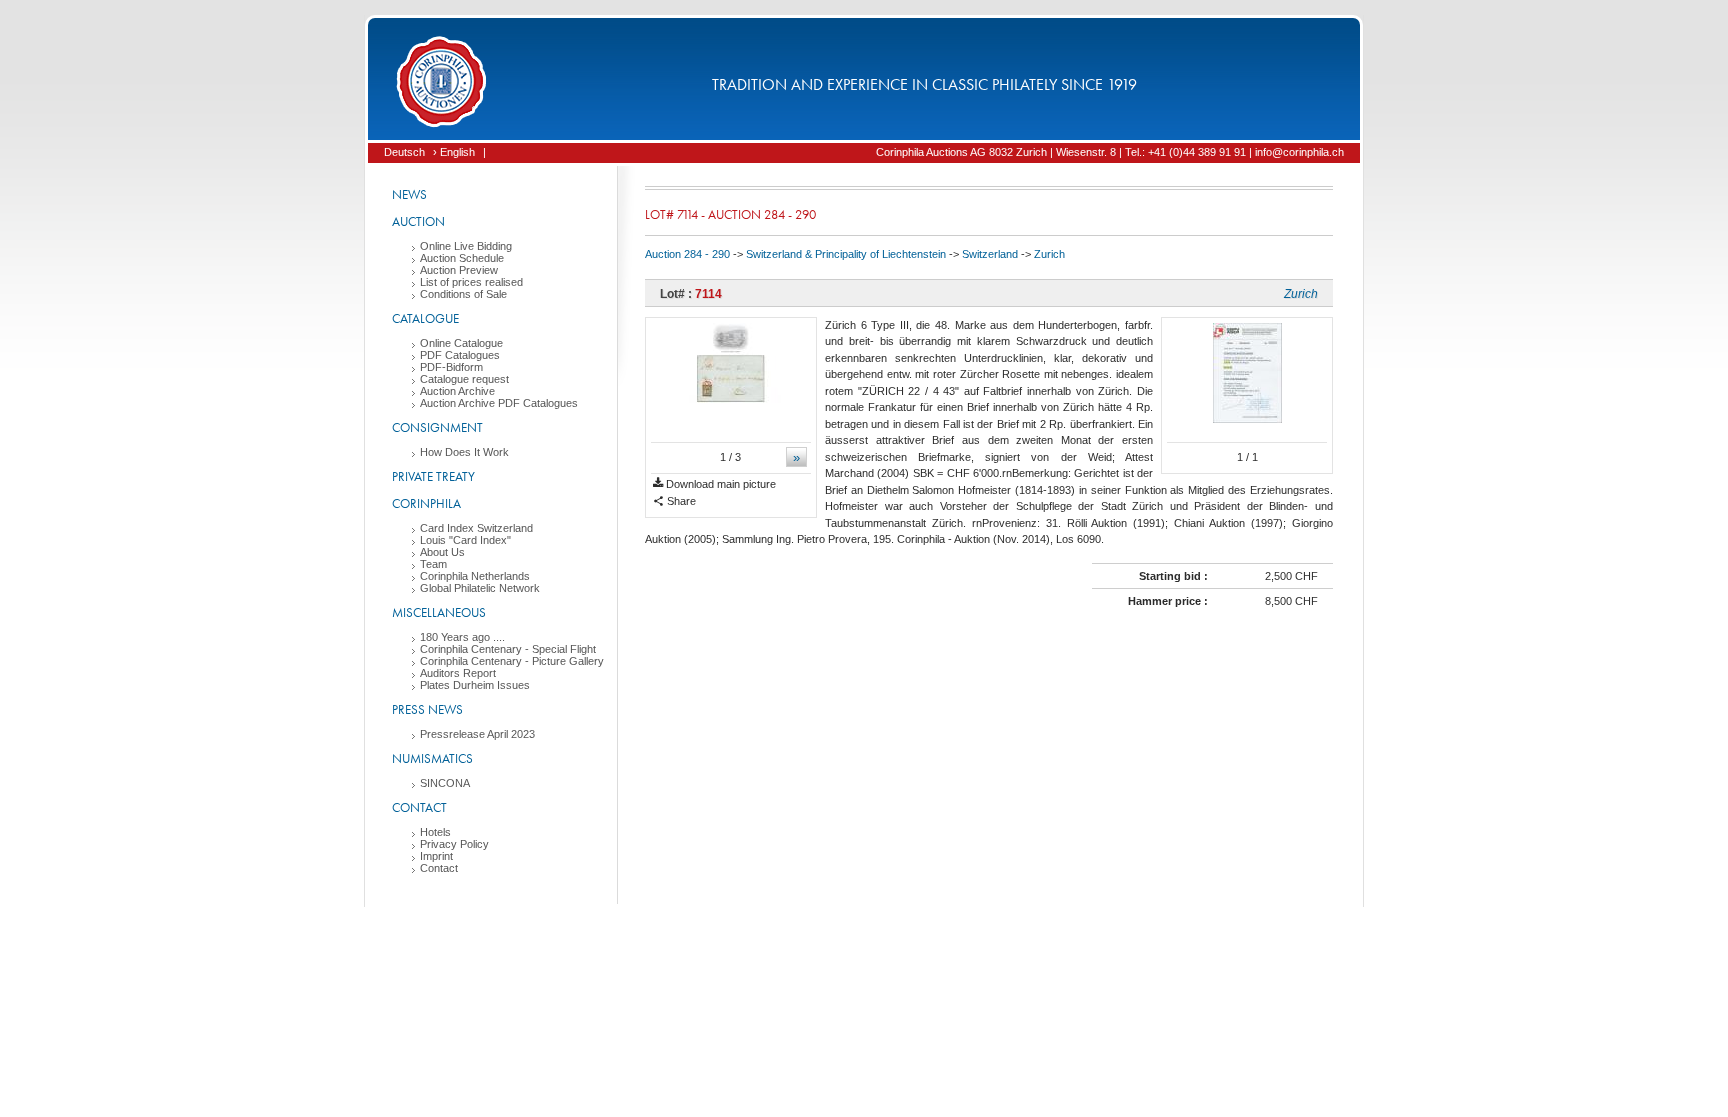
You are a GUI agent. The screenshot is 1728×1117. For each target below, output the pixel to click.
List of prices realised (471, 282)
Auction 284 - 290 (687, 254)
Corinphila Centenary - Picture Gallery (512, 661)
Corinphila (426, 503)
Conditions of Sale (463, 294)
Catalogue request (464, 379)
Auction (418, 221)
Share (680, 501)
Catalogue (425, 318)
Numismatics (432, 758)
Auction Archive (457, 391)
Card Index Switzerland (476, 528)
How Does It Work (464, 452)
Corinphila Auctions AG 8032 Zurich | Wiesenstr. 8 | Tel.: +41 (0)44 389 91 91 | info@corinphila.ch (1110, 152)
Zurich (1049, 254)
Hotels (435, 832)
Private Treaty (433, 476)
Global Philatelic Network (480, 588)
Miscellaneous (439, 612)
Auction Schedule (462, 258)
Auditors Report (458, 673)
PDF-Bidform (451, 367)
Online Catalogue (461, 343)
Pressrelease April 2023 (477, 734)
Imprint (436, 856)
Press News (427, 709)
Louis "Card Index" (465, 540)
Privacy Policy (454, 844)
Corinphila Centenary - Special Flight (508, 649)
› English (454, 152)
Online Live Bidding (466, 246)
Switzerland (990, 254)
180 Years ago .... (462, 637)
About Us (442, 552)
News (409, 194)
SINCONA (445, 783)
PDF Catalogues (460, 355)
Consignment (437, 427)
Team (433, 564)
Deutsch (404, 152)
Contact (419, 807)
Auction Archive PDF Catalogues (499, 403)
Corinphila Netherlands (475, 576)
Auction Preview (459, 270)
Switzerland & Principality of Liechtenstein (846, 254)
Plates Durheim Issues (475, 685)
